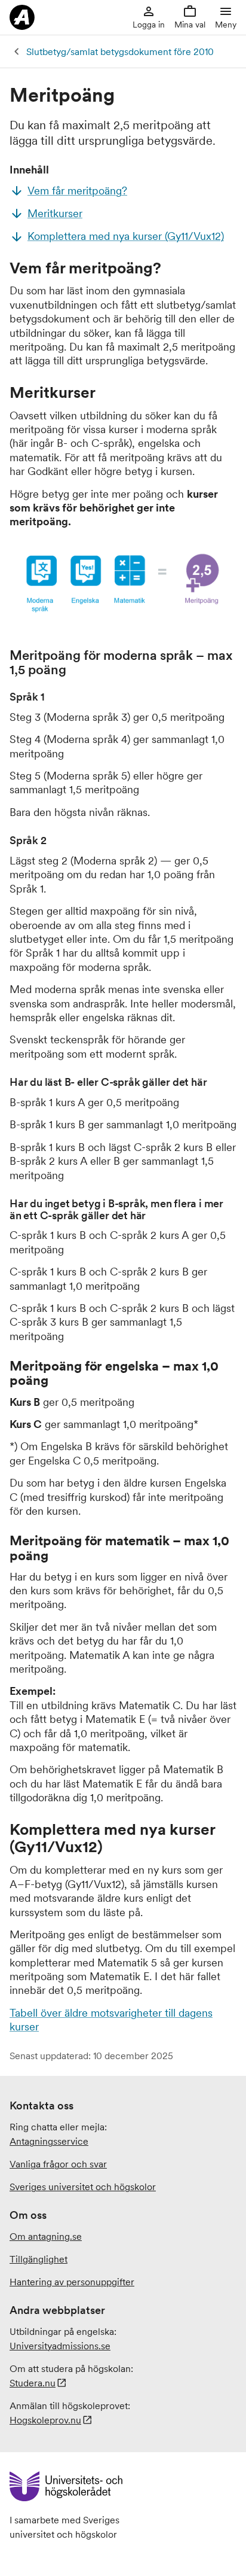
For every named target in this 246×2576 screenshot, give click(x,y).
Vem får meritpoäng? (77, 191)
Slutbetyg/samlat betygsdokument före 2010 (120, 51)
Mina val (190, 25)
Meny (226, 25)
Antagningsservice (49, 2141)
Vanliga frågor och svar (58, 2164)
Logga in (149, 25)
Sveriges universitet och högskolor (83, 2187)
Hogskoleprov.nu (45, 2420)
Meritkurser (55, 213)
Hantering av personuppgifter (72, 2282)
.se (60, 2346)
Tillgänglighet (39, 2259)
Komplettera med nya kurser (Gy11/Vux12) (126, 236)
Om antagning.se (46, 2236)
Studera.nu (33, 2383)
